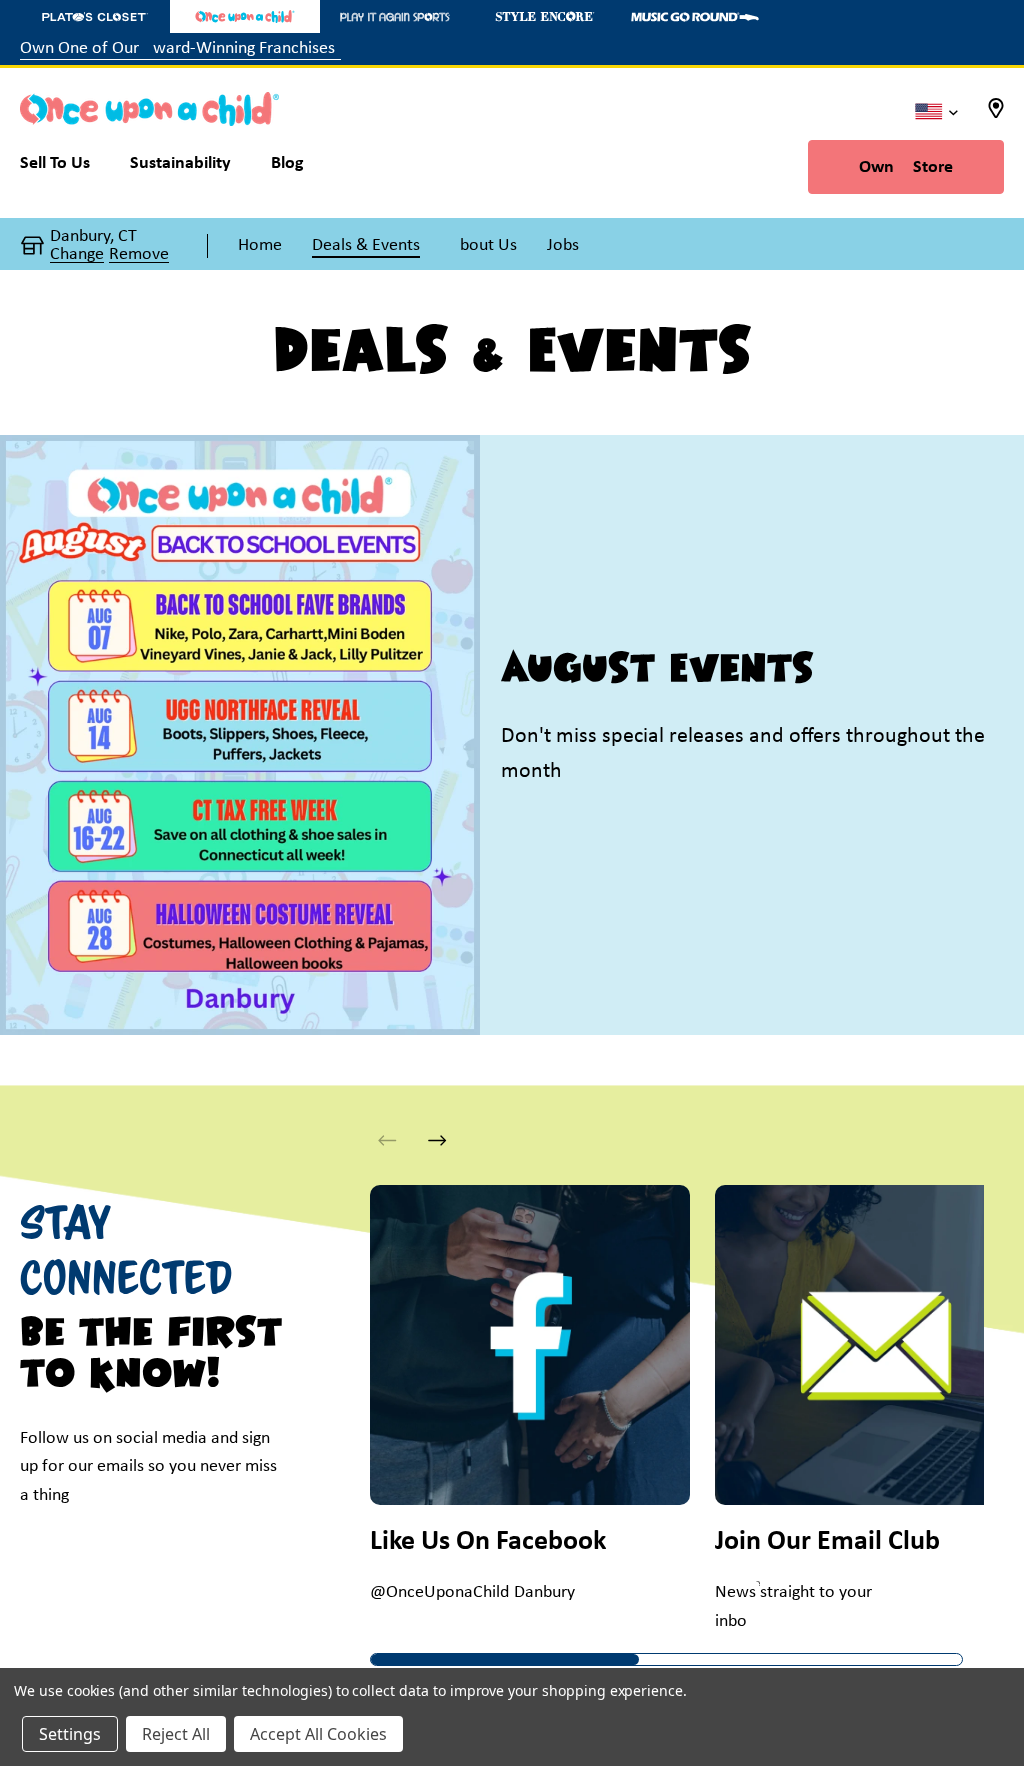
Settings (70, 1734)
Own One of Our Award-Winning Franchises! (180, 48)
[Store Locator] (996, 114)
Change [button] (77, 255)
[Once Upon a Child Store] (245, 16)
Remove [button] (139, 255)
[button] (437, 1140)
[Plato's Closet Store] (95, 16)
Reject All (176, 1734)
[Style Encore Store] (545, 16)
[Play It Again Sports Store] (395, 16)
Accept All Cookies (318, 1734)
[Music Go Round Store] (695, 16)
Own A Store (906, 167)
